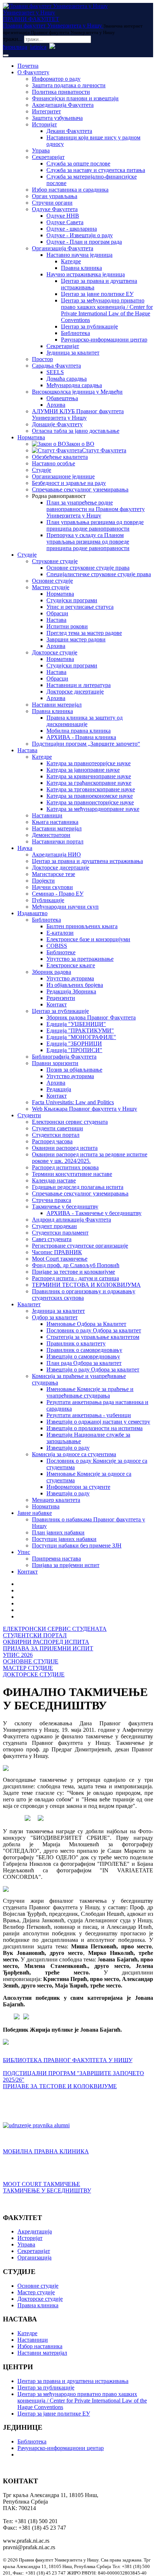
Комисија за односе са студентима (74, 1454)
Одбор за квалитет (55, 1317)
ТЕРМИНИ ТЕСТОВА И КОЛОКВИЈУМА (86, 1285)
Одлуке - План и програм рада (84, 242)
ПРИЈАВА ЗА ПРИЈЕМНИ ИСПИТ (48, 1648)
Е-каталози (60, 933)
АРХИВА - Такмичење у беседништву (94, 1213)
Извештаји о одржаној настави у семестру (98, 1422)
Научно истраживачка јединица (86, 274)
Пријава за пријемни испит (66, 1565)
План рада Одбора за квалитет (84, 1363)
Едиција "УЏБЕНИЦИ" (76, 1024)
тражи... (13, 39)
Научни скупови (52, 887)
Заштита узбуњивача (57, 118)
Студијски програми (72, 600)
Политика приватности (61, 92)
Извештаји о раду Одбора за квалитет (93, 1369)
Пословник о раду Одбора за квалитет (94, 1330)
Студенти (29, 1115)
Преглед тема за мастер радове (84, 633)
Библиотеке (61, 952)
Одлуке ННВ (63, 216)
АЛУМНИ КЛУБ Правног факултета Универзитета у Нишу (78, 414)
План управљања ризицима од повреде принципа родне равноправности (95, 525)
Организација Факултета (63, 248)
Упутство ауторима (70, 978)
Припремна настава (56, 1559)
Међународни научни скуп (65, 907)
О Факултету (33, 72)
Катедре (71, 261)
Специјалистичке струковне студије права (99, 574)
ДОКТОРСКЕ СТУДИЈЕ (34, 1674)
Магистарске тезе (54, 874)
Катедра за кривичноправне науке (89, 776)
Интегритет (46, 111)
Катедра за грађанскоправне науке (89, 783)
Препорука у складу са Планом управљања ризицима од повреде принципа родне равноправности (88, 542)
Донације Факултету (57, 424)
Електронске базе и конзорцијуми (88, 939)
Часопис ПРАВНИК (57, 1252)
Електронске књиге (71, 965)
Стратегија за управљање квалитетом (93, 1337)
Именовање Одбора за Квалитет (86, 1324)
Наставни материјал (57, 705)
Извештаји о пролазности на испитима (95, 1428)
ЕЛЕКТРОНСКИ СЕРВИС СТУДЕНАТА (55, 1629)
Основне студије (52, 581)
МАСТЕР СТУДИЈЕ (28, 1668)
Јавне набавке (35, 1513)
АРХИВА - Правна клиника (81, 737)
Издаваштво (32, 913)
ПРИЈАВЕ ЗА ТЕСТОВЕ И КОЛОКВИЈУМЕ (60, 2086)
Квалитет (29, 1304)
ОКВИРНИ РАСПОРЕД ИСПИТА (46, 1642)
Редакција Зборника (71, 991)
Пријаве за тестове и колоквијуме (73, 1272)
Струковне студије (55, 561)
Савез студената (52, 1239)
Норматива (31, 437)
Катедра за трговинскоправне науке (91, 789)
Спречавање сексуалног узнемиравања (80, 489)
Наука (25, 848)
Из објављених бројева (75, 985)
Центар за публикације (89, 326)
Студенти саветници (58, 1128)
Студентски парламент (60, 1233)
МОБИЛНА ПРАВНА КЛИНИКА (46, 2151)
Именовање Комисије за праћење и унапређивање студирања (90, 1392)
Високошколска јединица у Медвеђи (77, 392)
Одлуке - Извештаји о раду (80, 235)
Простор (42, 359)
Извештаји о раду (68, 1448)
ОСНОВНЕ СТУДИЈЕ (31, 1661)
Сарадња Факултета (56, 366)
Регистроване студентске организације (80, 1246)
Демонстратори (51, 835)
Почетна (28, 66)
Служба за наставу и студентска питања (96, 170)
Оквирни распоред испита (65, 1148)
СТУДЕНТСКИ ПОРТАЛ (35, 1635)
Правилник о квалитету (76, 1343)
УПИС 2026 (18, 1655)
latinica (38, 47)
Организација (34, 2257)
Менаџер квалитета (56, 1500)
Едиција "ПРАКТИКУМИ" (80, 1031)
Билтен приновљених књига (82, 926)
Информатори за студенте (78, 1487)
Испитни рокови (67, 626)
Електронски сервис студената (70, 1122)
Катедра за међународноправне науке (93, 809)
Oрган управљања (55, 196)
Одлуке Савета (65, 222)
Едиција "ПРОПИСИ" (74, 1050)
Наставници (47, 815)
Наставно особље (54, 463)
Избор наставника (40, 2346)
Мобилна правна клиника (79, 731)
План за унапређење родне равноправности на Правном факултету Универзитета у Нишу (96, 509)
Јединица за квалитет (73, 353)
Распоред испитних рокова (65, 1167)
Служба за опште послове (78, 164)
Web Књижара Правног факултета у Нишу (85, 1109)
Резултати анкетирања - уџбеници (89, 1415)
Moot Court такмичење (60, 1259)
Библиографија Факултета (64, 1057)
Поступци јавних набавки (64, 1539)
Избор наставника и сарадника (70, 190)
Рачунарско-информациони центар (104, 340)
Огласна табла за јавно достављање (76, 431)
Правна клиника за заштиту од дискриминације (85, 721)
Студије (42, 470)
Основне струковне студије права (88, 568)
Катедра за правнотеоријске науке (89, 763)
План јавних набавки (58, 1532)
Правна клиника (81, 268)
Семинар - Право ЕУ (58, 894)
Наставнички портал (58, 841)
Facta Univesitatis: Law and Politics (73, 1102)
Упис (24, 1552)
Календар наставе (54, 1180)
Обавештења (62, 398)
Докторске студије (55, 652)
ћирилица (15, 47)
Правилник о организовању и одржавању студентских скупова (84, 1295)
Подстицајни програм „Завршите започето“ (86, 744)
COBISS (57, 946)
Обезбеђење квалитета (60, 457)
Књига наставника (55, 822)
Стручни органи (52, 203)
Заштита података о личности (69, 85)
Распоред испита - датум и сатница (75, 1278)
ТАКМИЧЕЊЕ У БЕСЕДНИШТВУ (47, 2190)
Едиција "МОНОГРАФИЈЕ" (81, 1037)
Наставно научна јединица (79, 255)
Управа (41, 150)
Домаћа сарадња (67, 379)
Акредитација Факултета (63, 105)
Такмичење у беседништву (65, 1207)
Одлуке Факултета (55, 209)
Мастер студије (51, 587)
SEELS (55, 372)
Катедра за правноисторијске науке (90, 802)
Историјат (44, 124)
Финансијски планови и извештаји (75, 98)
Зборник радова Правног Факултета (91, 1017)
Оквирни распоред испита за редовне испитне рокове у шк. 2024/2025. (90, 1158)
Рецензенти (61, 998)
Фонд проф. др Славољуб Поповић (76, 1265)
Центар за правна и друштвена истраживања (87, 861)
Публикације (48, 900)
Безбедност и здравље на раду (69, 483)
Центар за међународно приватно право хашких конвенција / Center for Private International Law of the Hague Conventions (107, 310)
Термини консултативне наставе (72, 1174)
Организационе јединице (63, 476)
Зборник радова (52, 972)
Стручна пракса (52, 1200)
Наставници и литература (79, 685)
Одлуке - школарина (72, 229)
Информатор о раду (56, 79)
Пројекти (43, 881)
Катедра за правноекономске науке (90, 796)
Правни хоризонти (55, 1063)
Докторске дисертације (75, 692)
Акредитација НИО (56, 855)
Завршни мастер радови (76, 639)
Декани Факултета (69, 131)
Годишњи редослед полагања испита (78, 1187)
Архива (56, 405)
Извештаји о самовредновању (83, 1356)
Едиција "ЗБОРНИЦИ (74, 1044)
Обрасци (57, 613)
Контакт (57, 1004)
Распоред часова (52, 1141)
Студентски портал (56, 1135)
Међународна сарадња (74, 385)
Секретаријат (48, 157)
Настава (56, 620)
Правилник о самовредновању (84, 1350)
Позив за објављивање (74, 1070)
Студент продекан (54, 1226)
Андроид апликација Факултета (71, 1220)
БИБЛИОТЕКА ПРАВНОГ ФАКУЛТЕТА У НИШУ (68, 2060)
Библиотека (75, 333)
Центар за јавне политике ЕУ (97, 294)
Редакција (59, 1089)
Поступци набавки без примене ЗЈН (77, 1545)
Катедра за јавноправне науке (83, 770)
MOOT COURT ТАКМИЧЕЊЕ (42, 2184)
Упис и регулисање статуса (80, 607)
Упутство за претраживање (80, 959)
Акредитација (35, 2231)
